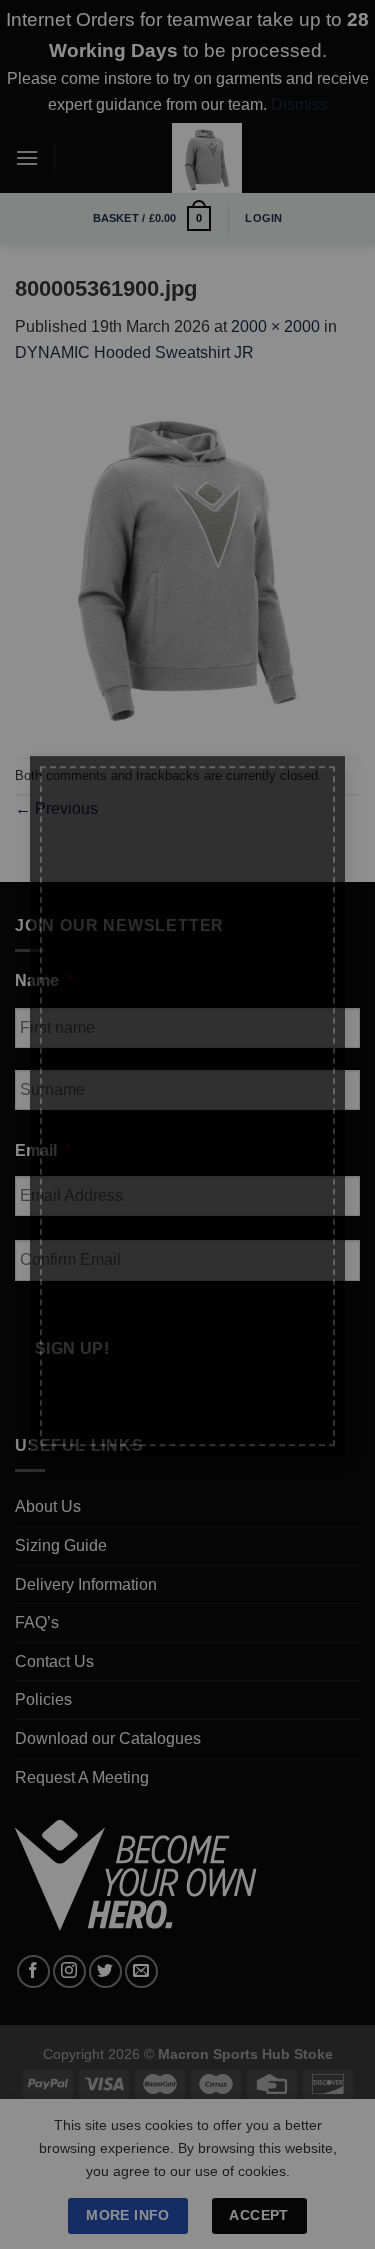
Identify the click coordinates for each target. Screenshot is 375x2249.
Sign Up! (101, 1403)
